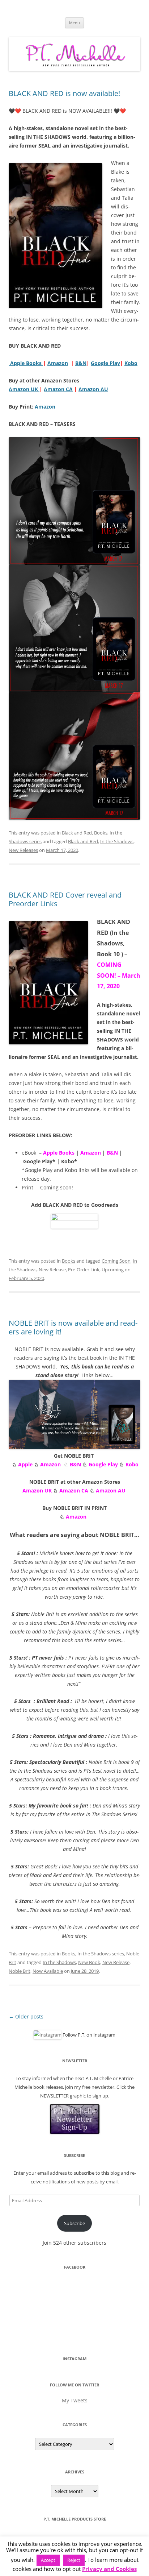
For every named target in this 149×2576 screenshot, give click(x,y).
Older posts (26, 2016)
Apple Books (26, 363)
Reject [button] (74, 2560)
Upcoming (113, 1270)
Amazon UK (38, 1490)
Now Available (48, 1971)
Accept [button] (48, 2560)
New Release (52, 1270)
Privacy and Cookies (109, 2569)
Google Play (105, 363)
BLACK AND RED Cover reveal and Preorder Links (65, 899)
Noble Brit (20, 1971)
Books (101, 833)
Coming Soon (116, 1261)
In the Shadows (117, 841)
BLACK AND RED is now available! (64, 93)
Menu (74, 23)
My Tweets (75, 2400)
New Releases (23, 850)
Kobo (131, 363)
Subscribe (74, 2223)
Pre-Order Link (84, 1270)
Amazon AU (111, 1490)
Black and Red (77, 833)
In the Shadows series (101, 1954)
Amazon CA (74, 1490)
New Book (89, 1962)
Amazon (58, 363)
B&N (81, 363)
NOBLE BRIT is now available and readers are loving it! (73, 1327)
